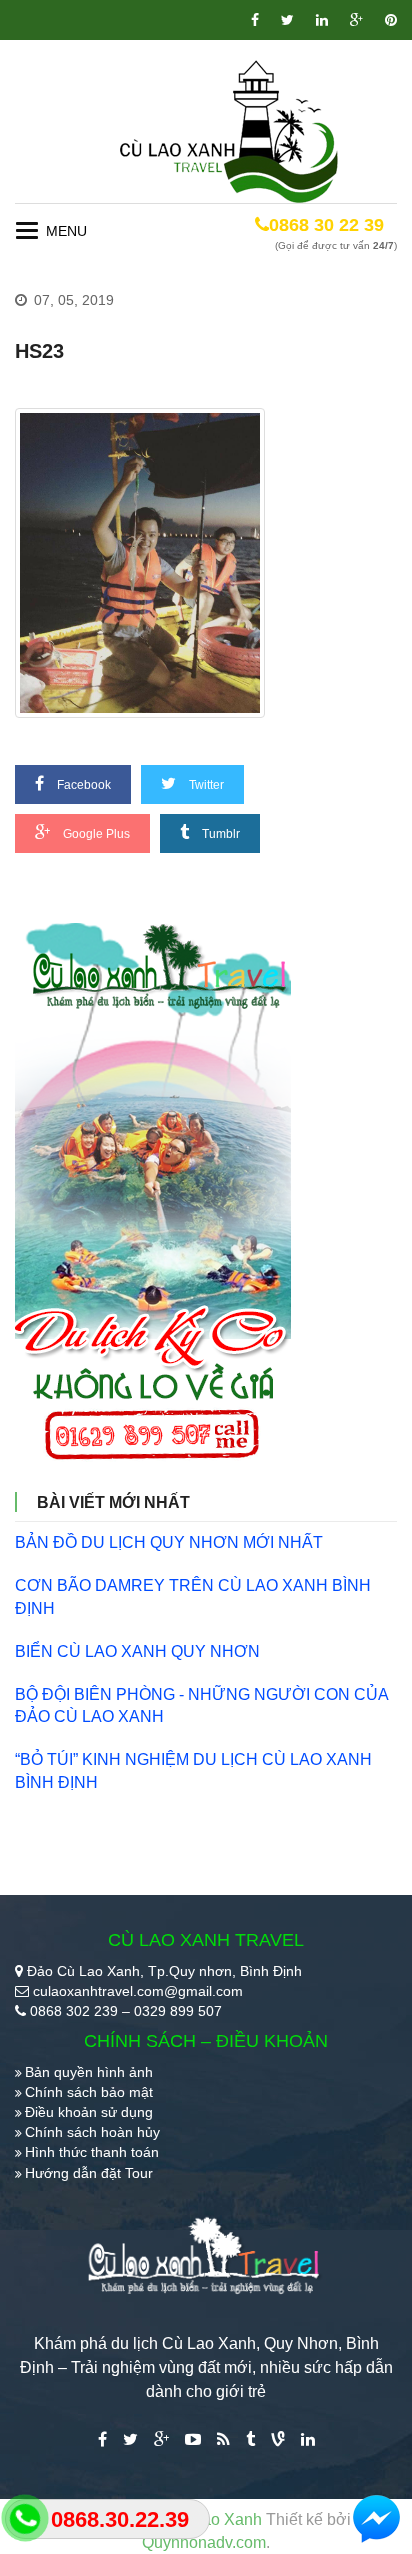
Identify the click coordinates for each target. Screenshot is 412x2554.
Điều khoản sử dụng (89, 2112)
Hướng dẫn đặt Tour (89, 2173)
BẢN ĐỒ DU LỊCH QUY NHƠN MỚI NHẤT (169, 1542)
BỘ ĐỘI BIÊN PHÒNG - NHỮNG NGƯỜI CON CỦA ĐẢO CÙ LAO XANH (201, 1706)
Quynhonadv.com (204, 2542)
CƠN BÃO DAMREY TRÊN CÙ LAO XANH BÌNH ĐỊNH (193, 1597)
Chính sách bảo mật (89, 2092)
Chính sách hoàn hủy (92, 2132)
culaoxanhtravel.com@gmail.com (138, 1991)
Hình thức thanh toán (92, 2152)
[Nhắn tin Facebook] (377, 2519)
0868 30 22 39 (326, 225)
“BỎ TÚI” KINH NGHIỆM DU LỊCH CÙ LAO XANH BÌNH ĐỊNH (193, 1771)
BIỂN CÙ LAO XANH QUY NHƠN (137, 1651)
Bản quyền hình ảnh (89, 2072)
